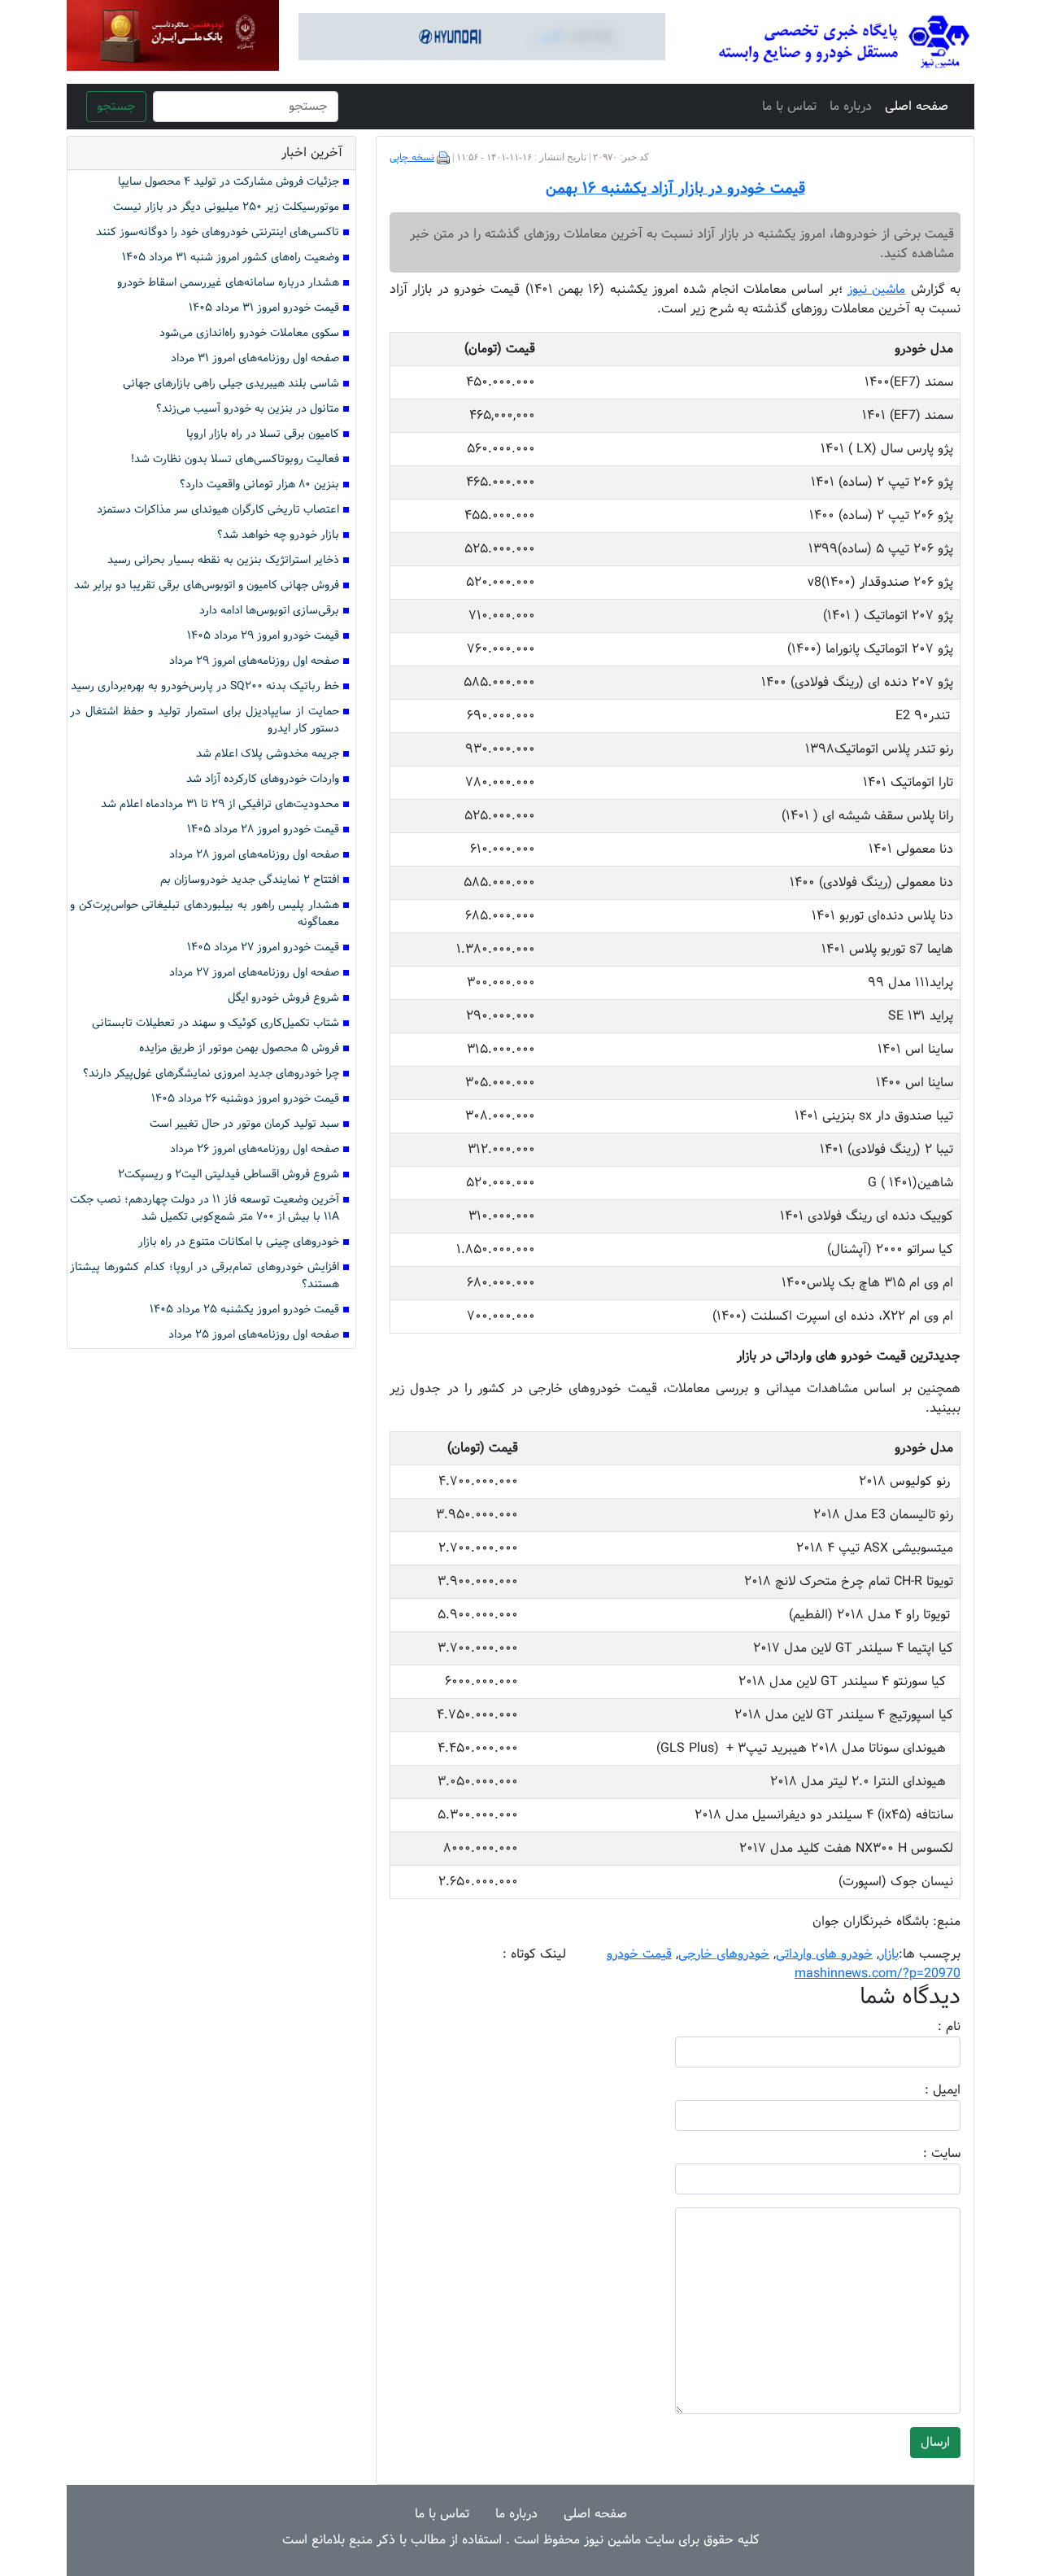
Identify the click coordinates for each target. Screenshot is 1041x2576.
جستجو (116, 106)
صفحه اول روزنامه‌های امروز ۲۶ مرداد (255, 1149)
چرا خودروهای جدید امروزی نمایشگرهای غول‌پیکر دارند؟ (211, 1074)
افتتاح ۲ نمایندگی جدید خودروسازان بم (250, 880)
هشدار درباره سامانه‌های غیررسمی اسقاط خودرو (228, 283)
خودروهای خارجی (724, 1954)
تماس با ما (789, 106)
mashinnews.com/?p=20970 (878, 1973)
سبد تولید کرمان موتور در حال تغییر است (244, 1124)
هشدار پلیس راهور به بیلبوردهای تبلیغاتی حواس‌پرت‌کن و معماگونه (205, 914)
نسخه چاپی (412, 158)
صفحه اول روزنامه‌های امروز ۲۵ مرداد (254, 1335)
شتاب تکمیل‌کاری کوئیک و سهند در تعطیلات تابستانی (216, 1023)
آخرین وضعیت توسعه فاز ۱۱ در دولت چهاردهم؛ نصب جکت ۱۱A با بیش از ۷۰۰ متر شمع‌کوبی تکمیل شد (205, 1208)
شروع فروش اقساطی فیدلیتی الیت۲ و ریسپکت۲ (229, 1174)
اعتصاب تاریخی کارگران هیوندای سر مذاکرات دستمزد (218, 510)
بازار (889, 1954)
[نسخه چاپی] (443, 158)
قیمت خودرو (639, 1954)
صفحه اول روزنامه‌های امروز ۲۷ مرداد (254, 973)
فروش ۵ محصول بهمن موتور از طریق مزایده (239, 1048)
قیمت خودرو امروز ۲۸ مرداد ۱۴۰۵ (263, 830)
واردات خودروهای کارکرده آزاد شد (263, 779)
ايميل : (923, 2090)
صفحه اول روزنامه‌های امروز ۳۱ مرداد (255, 358)
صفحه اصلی (917, 106)
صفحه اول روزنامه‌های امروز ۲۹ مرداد (254, 661)
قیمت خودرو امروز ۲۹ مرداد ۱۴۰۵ (263, 636)
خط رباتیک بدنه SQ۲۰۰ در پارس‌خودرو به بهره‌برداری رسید (205, 686)
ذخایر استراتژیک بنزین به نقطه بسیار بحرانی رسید (223, 560)
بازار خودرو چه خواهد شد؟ (278, 535)
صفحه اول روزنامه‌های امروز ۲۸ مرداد (254, 855)
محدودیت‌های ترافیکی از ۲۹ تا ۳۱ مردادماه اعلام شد (220, 804)
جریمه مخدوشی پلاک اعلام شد (268, 754)
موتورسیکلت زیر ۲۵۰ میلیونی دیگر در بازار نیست (226, 207)
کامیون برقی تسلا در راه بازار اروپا (263, 434)
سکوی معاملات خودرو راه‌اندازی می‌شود (249, 333)
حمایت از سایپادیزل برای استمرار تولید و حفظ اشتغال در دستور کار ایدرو (205, 720)
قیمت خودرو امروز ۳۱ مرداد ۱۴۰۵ (264, 308)
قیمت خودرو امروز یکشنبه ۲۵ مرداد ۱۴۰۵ (244, 1310)
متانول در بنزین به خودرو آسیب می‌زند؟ (248, 409)
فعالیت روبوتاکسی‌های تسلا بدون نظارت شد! (235, 459)
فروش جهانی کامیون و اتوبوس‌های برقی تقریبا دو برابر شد (207, 585)
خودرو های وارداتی (824, 1954)
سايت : (924, 2154)
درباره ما (851, 106)
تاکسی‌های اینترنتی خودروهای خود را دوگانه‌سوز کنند (218, 232)
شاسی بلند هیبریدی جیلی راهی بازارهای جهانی (231, 384)
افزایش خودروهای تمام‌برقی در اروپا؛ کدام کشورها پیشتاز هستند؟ (205, 1276)
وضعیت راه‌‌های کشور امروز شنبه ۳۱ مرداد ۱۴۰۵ (231, 258)
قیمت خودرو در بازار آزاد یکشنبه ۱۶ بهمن (675, 189)
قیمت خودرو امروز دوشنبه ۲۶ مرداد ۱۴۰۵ (245, 1099)
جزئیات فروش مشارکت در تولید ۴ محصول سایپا (229, 182)
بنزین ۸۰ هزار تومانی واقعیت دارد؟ (259, 485)
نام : (925, 2027)
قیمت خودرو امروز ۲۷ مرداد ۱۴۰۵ (263, 947)
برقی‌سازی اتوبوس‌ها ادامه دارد (269, 611)
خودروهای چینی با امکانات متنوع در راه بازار (239, 1242)
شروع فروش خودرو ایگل (283, 998)
